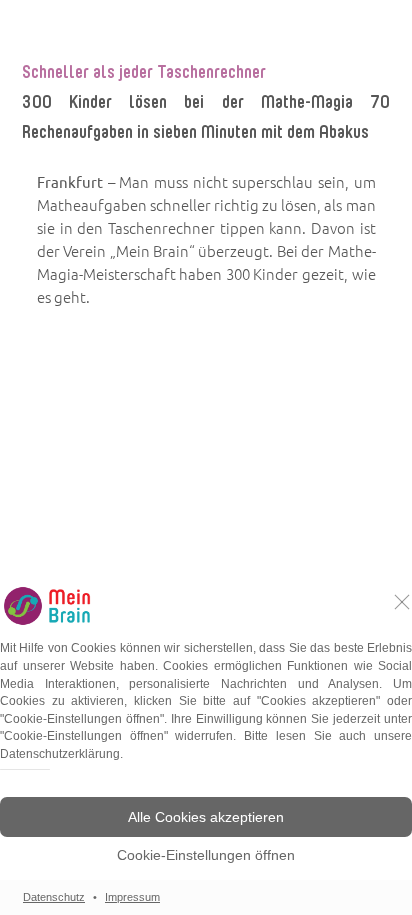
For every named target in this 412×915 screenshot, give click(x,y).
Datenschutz (54, 897)
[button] (206, 817)
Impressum (132, 897)
